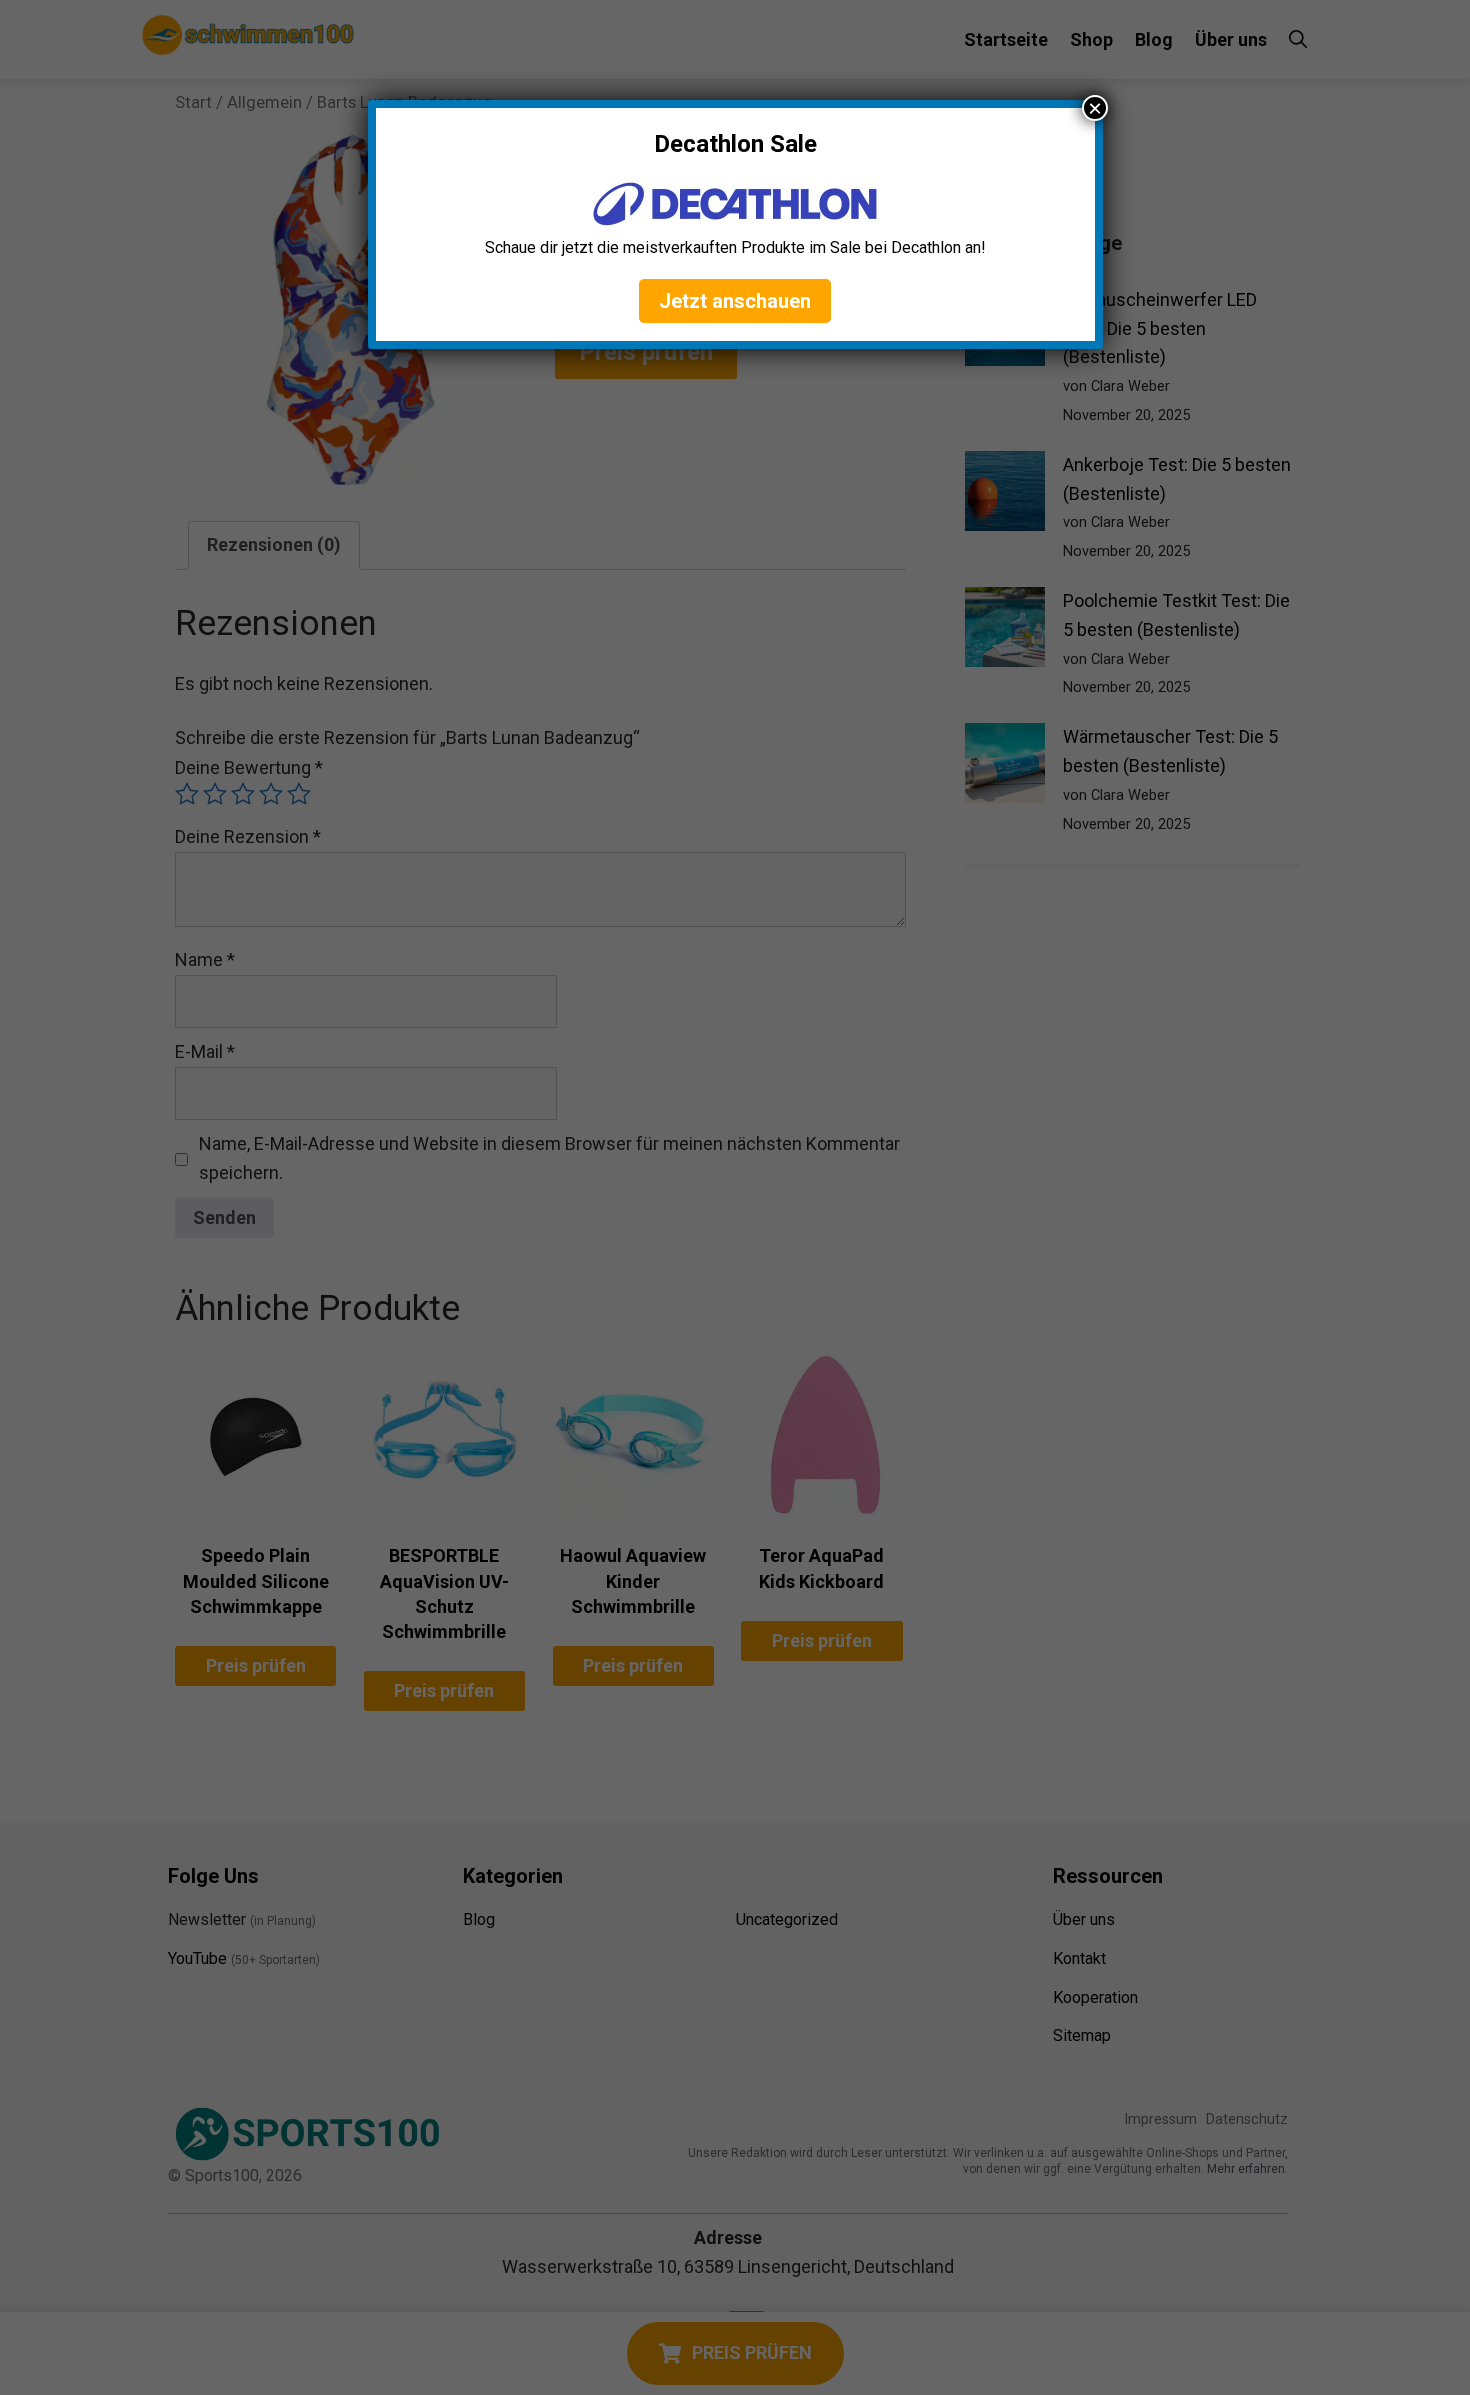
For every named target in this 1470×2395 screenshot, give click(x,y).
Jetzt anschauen (735, 301)
